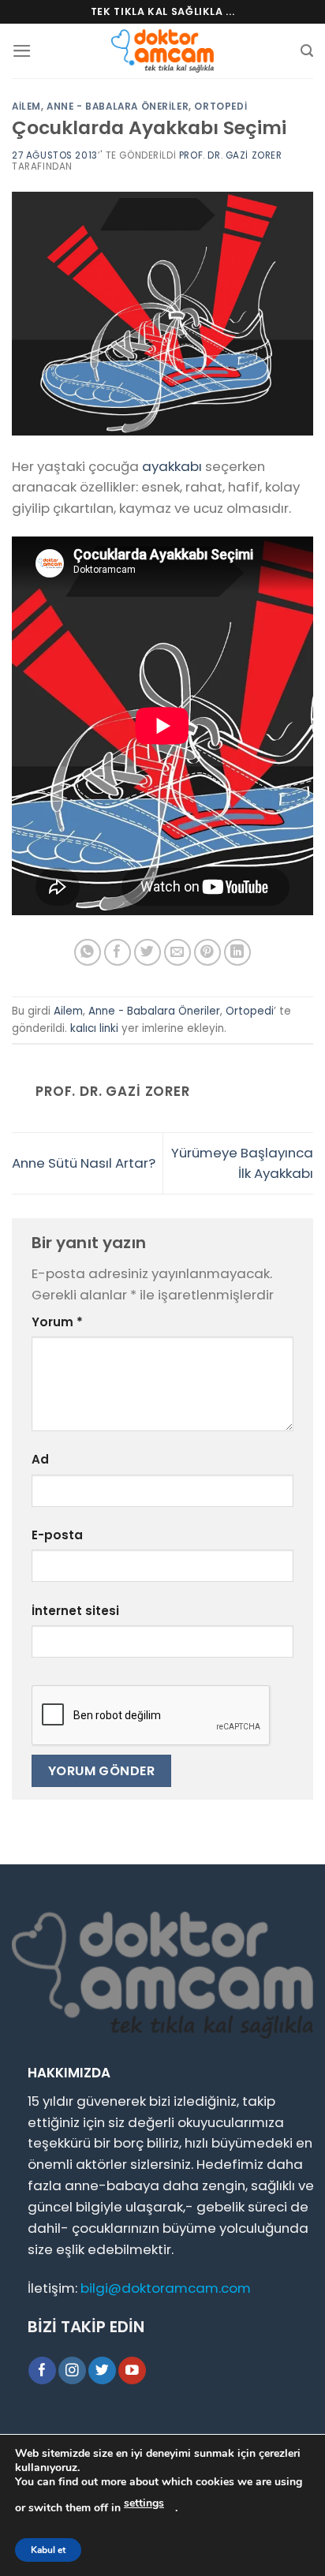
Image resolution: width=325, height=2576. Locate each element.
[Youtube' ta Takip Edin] (132, 2370)
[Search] (307, 51)
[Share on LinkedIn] (238, 953)
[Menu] (22, 51)
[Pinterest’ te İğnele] (208, 953)
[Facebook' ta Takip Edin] (42, 2370)
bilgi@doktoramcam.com (166, 2288)
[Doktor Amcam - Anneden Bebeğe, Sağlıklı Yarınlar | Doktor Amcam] (162, 51)
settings (144, 2503)
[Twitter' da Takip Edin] (102, 2370)
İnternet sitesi (75, 1611)
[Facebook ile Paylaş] (118, 953)
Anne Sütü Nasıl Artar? (84, 1163)
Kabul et (48, 2550)
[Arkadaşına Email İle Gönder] (178, 953)
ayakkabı (172, 466)
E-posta (57, 1535)
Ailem (26, 107)
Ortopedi (220, 107)
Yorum (57, 1322)
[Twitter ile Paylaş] (148, 953)
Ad (40, 1459)
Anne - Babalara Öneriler (118, 107)
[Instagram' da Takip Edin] (72, 2370)
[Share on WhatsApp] (88, 953)
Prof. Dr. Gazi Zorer (231, 155)
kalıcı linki (94, 1028)
